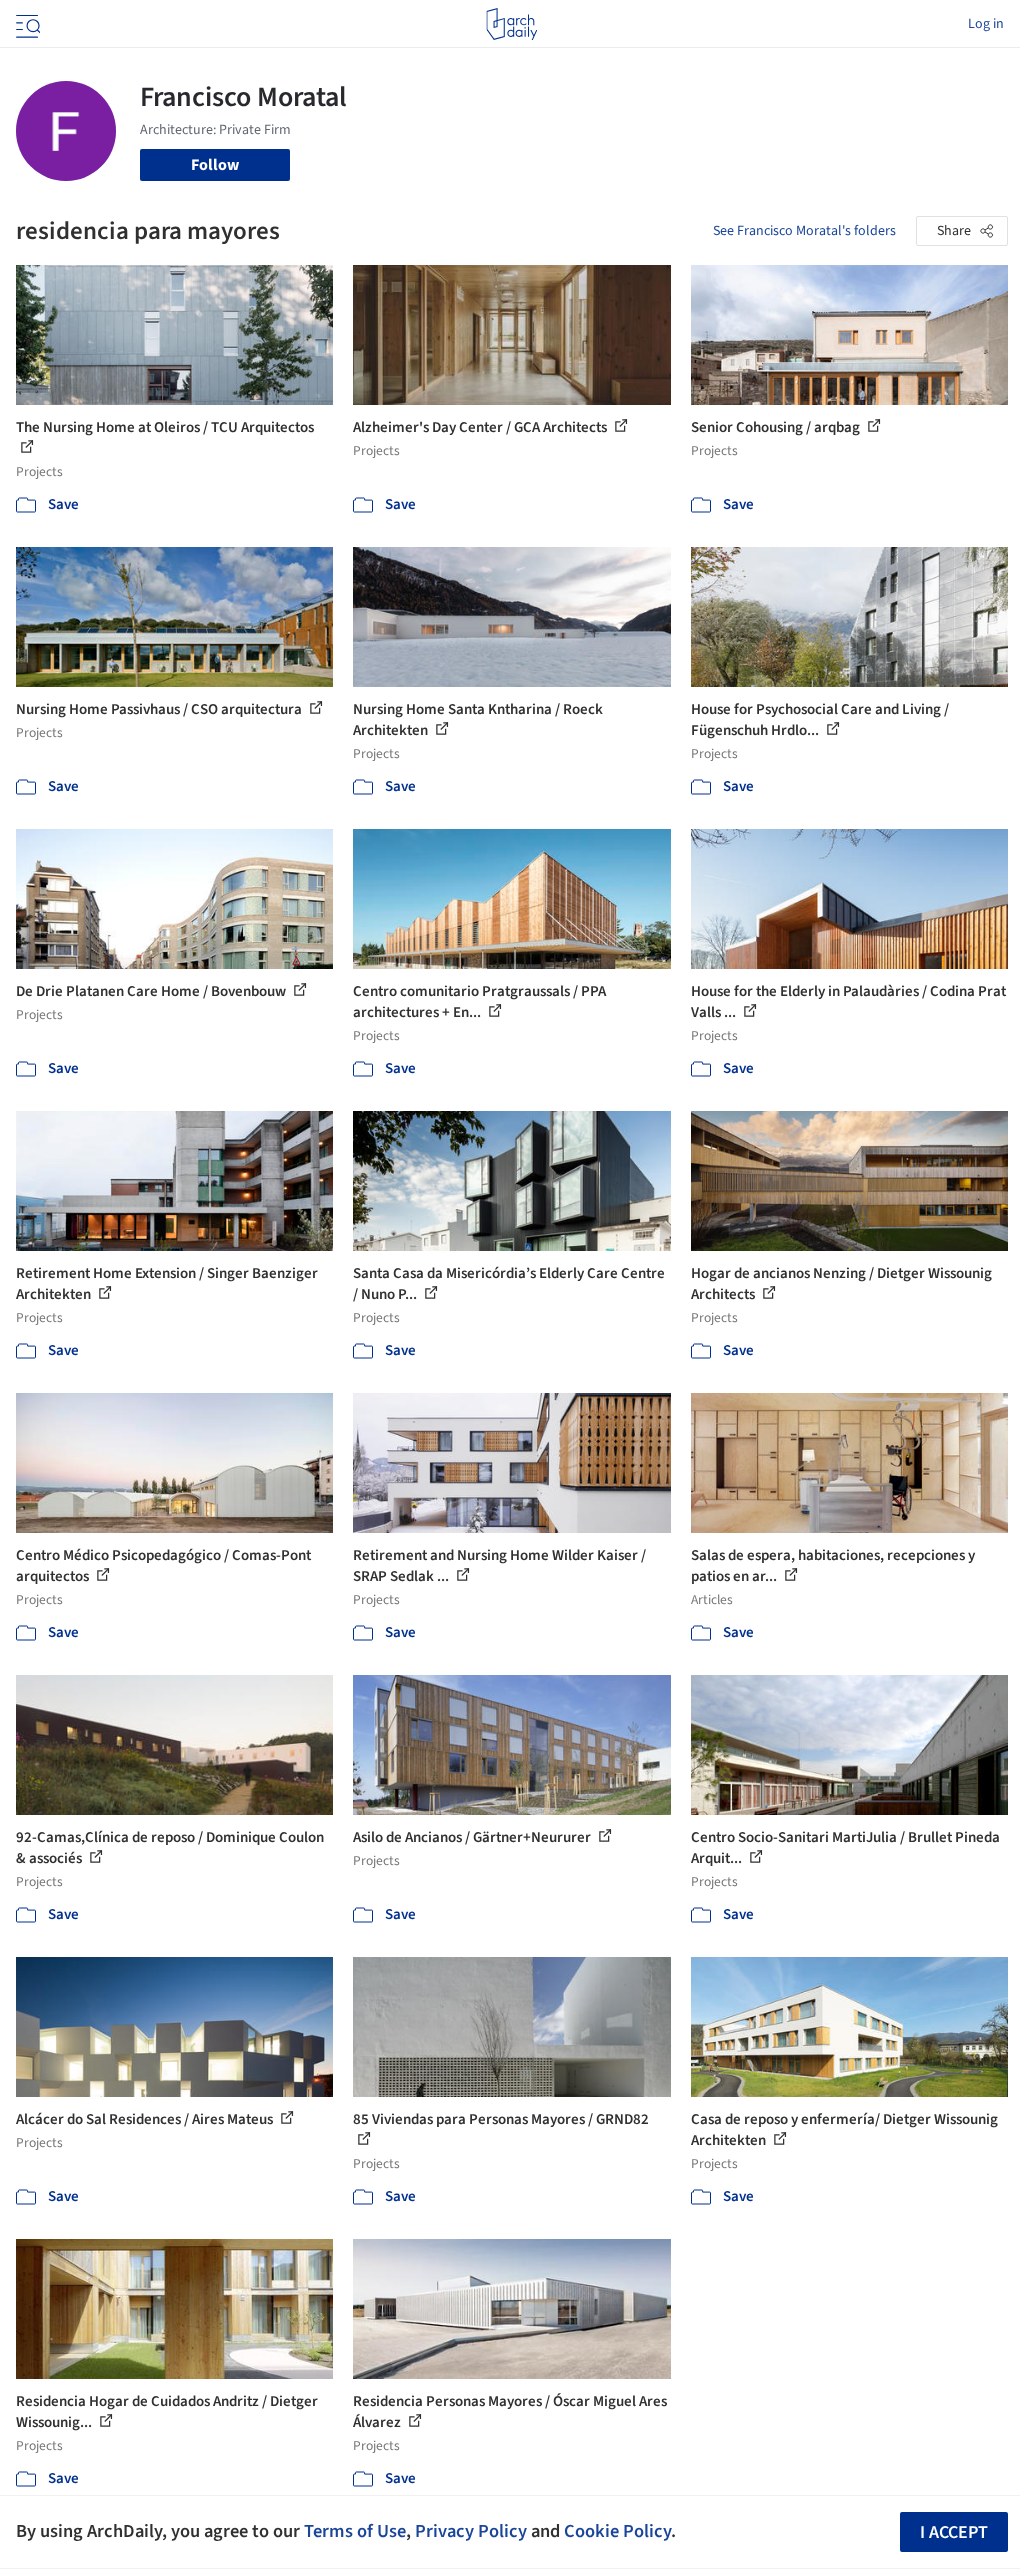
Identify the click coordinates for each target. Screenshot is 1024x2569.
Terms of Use (355, 2531)
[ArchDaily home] (511, 24)
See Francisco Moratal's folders (804, 231)
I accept (954, 2532)
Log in (986, 24)
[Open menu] (26, 24)
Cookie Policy (617, 2531)
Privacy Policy (471, 2531)
